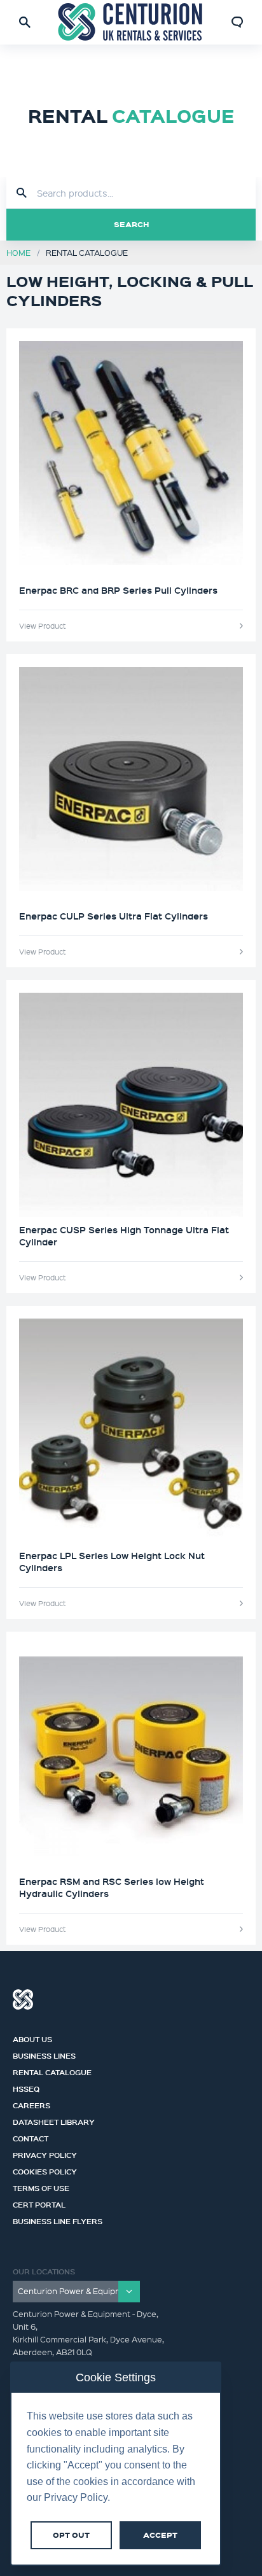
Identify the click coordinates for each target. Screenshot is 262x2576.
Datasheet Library (54, 2120)
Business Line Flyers (58, 2220)
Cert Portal (39, 2203)
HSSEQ (26, 2087)
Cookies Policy (45, 2170)
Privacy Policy (45, 2153)
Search (131, 224)
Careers (31, 2104)
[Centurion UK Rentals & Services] (131, 22)
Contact (31, 2137)
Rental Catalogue (52, 2071)
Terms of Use (41, 2187)
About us (32, 2038)
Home (18, 252)
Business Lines (44, 2054)
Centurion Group (23, 1999)
